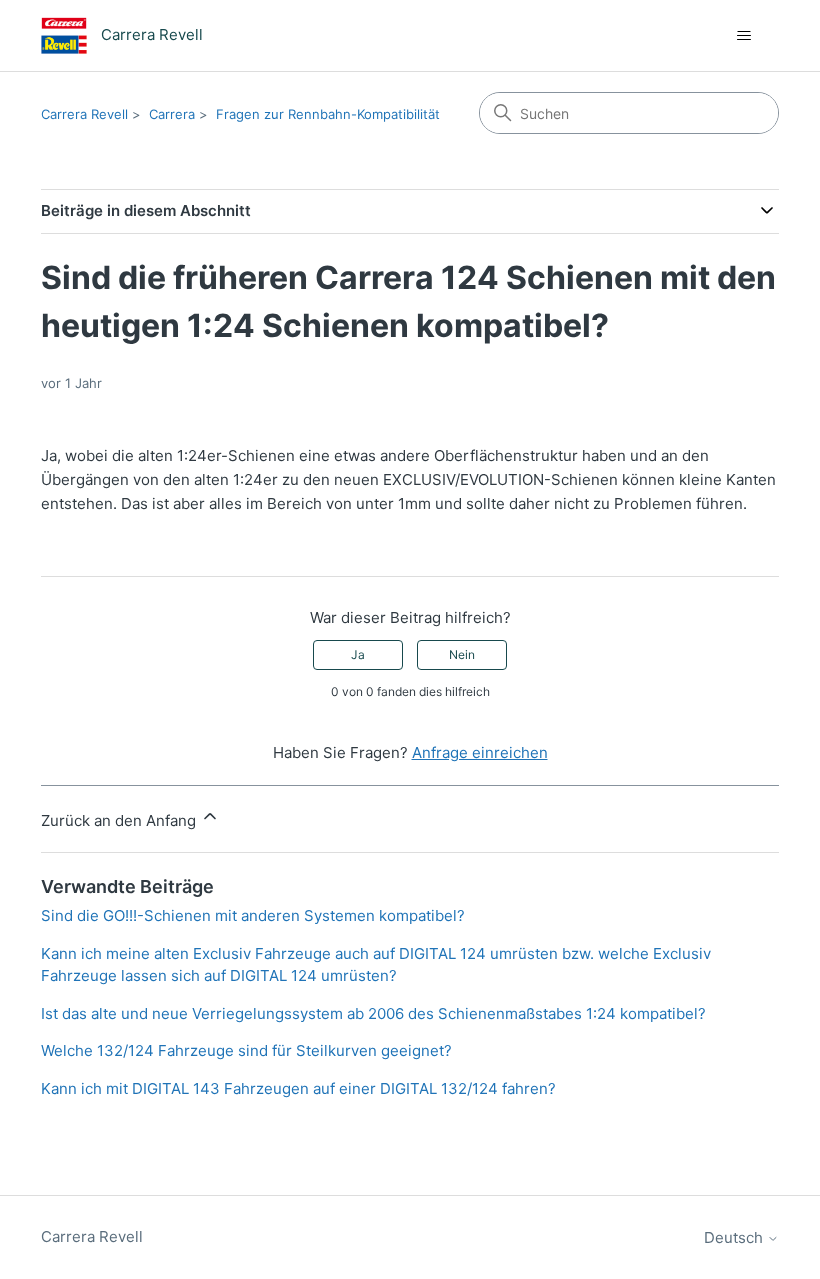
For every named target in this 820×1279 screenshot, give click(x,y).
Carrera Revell (84, 114)
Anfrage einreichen (480, 752)
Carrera (172, 114)
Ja (358, 654)
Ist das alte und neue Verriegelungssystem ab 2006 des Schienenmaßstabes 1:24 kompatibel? (373, 1013)
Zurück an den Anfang (120, 820)
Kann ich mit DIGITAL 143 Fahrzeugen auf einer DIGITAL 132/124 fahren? (298, 1088)
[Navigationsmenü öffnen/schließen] (743, 36)
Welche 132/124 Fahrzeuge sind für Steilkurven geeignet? (246, 1050)
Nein (462, 654)
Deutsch (735, 1237)
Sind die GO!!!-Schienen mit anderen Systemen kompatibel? (253, 915)
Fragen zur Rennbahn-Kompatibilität (328, 114)
